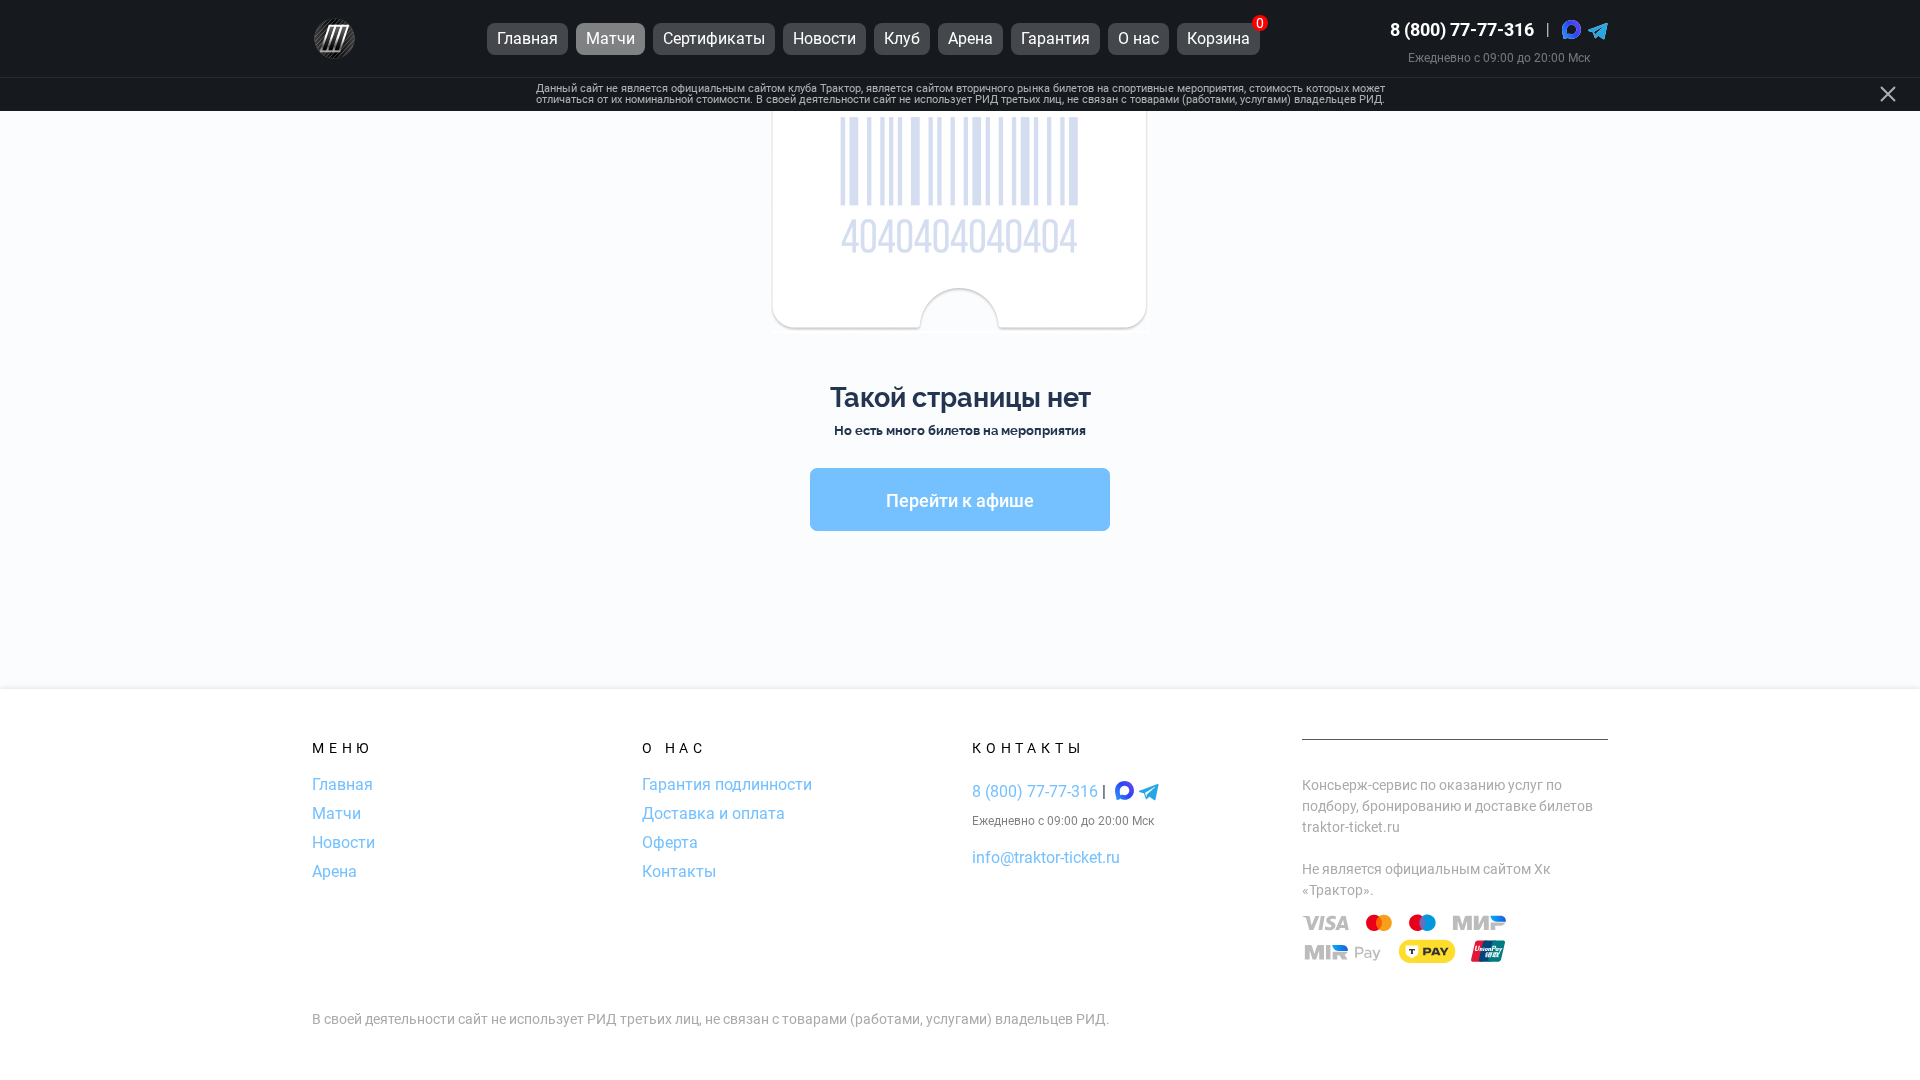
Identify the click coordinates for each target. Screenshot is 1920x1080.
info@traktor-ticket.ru (1046, 857)
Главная (342, 784)
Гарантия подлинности (727, 784)
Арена (334, 871)
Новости (343, 842)
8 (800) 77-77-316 (1462, 29)
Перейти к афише (960, 500)
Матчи (336, 813)
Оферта (670, 842)
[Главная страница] (334, 38)
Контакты (679, 871)
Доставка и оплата (713, 813)
